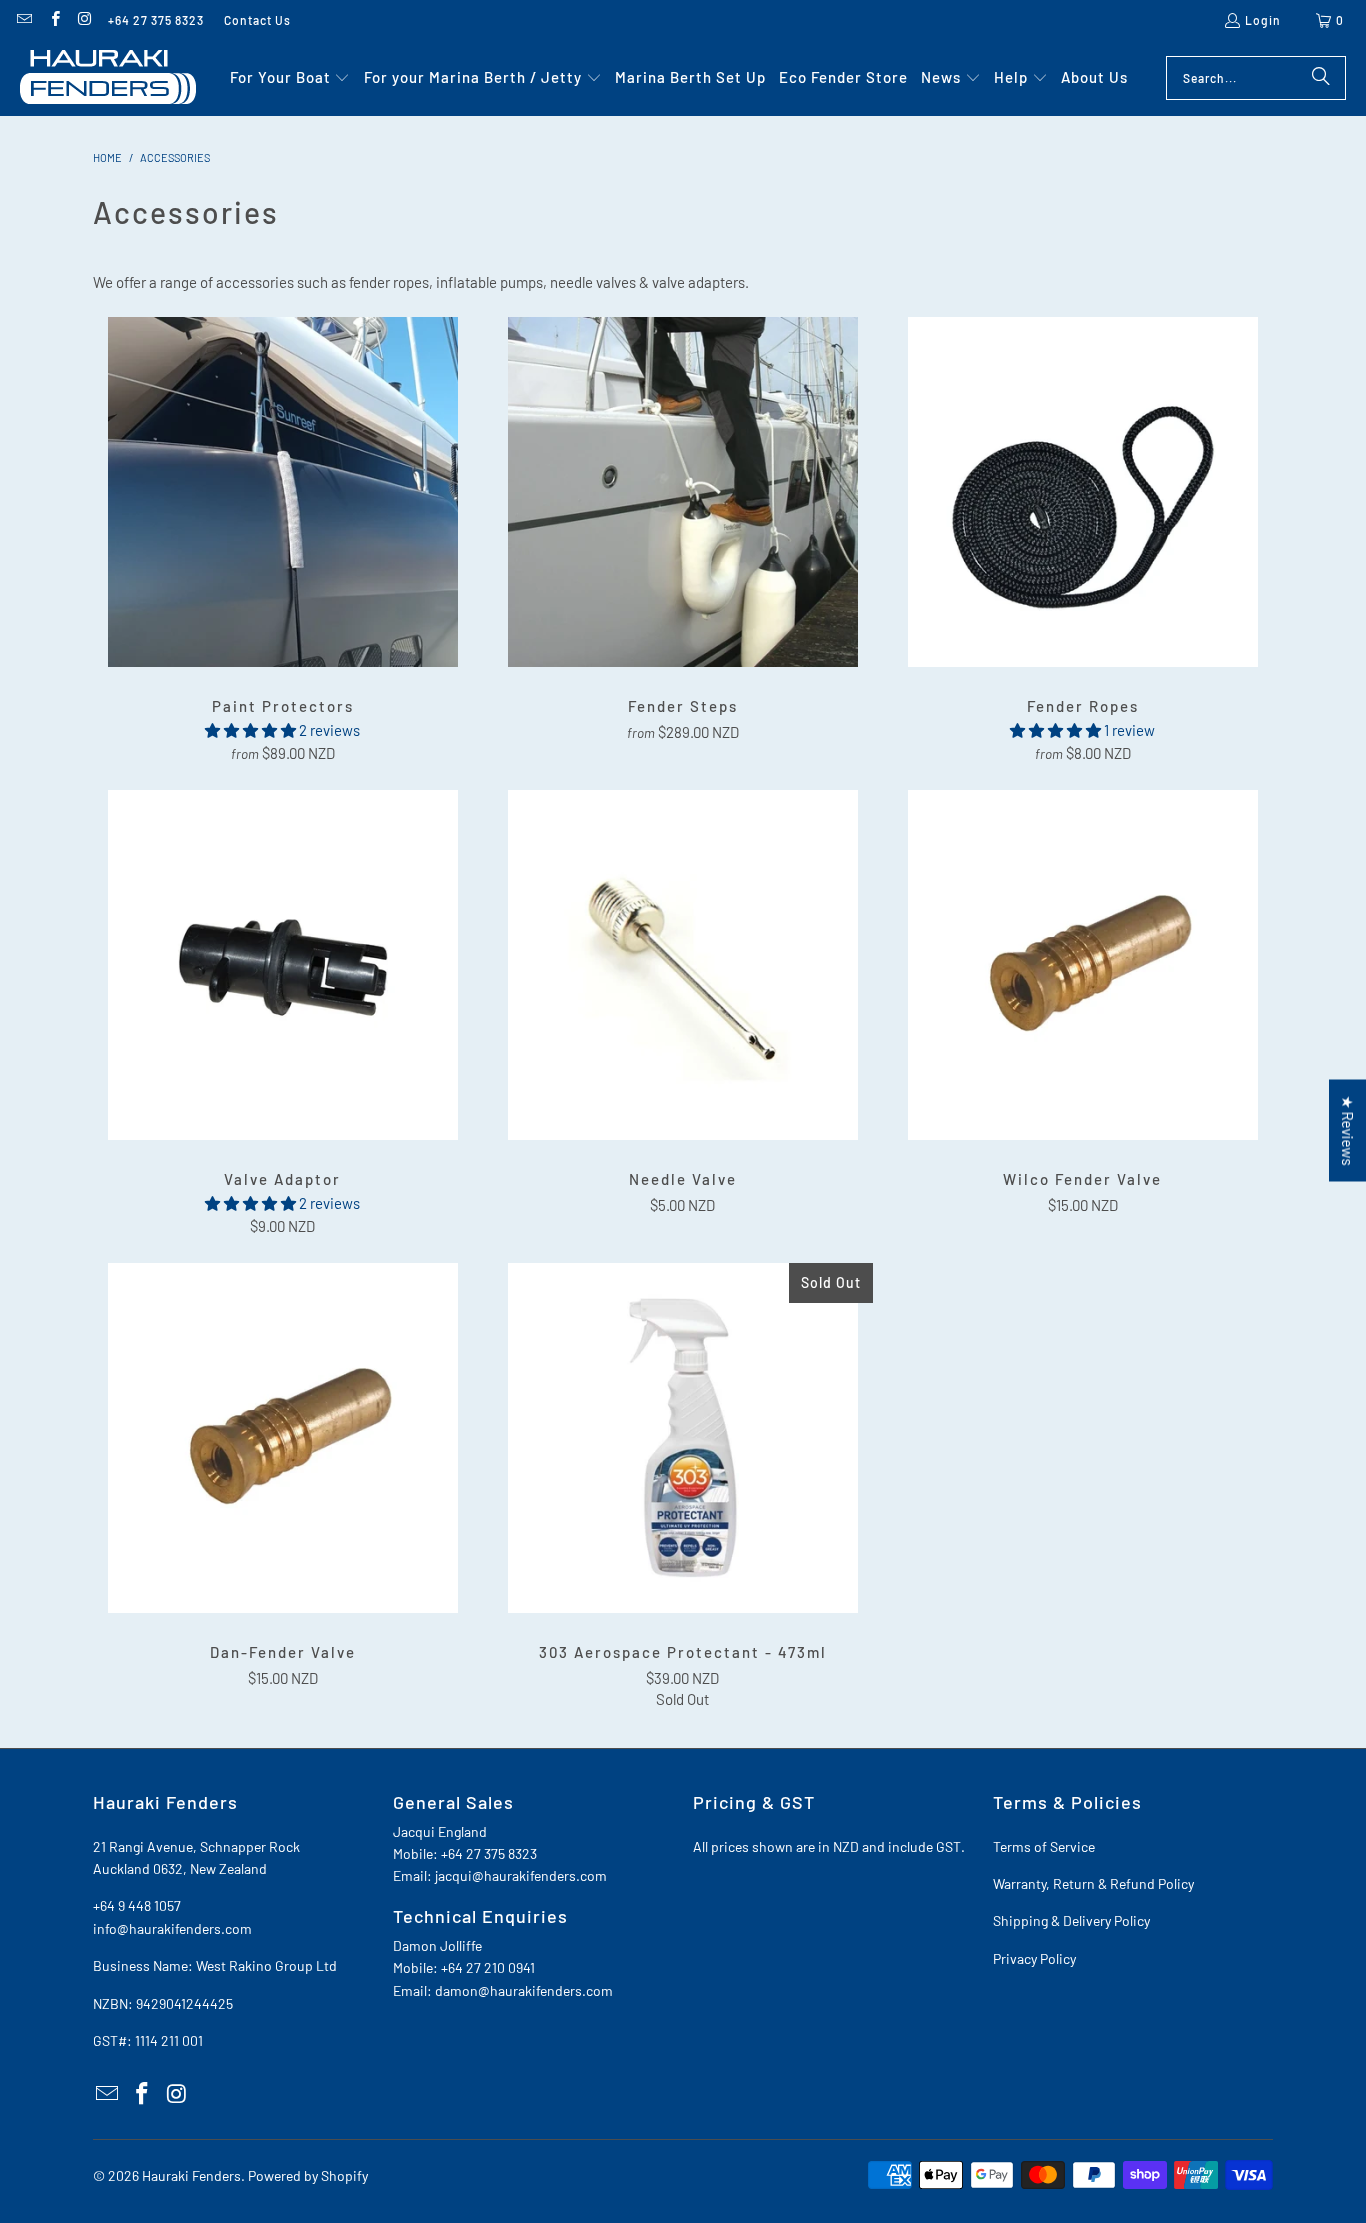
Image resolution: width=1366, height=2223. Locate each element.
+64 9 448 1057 (137, 1905)
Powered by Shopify (308, 2175)
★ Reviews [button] (1348, 1130)
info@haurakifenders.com (172, 1928)
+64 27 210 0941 (488, 1967)
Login (1263, 20)
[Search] (1321, 78)
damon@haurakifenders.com (524, 1990)
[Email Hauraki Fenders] (23, 20)
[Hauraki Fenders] (108, 78)
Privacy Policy (1034, 1958)
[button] (290, 78)
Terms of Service (1044, 1846)
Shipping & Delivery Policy (1071, 1920)
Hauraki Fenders (191, 2175)
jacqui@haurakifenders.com (521, 1875)
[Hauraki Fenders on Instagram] (84, 20)
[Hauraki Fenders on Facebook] (53, 20)
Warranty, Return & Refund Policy (1093, 1883)
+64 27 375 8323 (156, 20)
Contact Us (257, 20)
